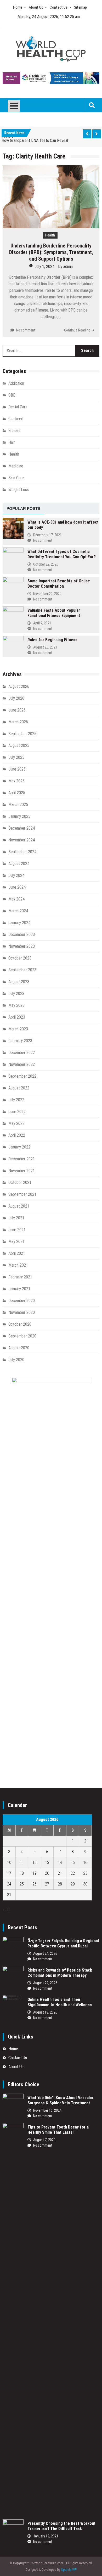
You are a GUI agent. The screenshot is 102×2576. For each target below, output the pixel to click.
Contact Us (59, 7)
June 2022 (17, 1112)
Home (18, 7)
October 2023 (20, 958)
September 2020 (22, 1336)
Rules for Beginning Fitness (52, 640)
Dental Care (18, 407)
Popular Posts (23, 509)
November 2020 (22, 1312)
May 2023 (16, 1005)
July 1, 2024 (44, 267)
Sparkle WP (69, 2570)
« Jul (6, 1910)
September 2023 (22, 970)
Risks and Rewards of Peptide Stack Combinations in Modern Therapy (60, 1973)
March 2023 (18, 1029)
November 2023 (22, 946)
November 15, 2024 (47, 2110)
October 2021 (20, 1182)
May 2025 (16, 781)
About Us (36, 7)
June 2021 (17, 1230)
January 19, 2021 (46, 2536)
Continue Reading (77, 330)
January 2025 (19, 816)
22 (73, 1873)
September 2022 (22, 1076)
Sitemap (80, 7)
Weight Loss (19, 490)
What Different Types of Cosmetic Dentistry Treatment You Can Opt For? (62, 554)
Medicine (16, 466)
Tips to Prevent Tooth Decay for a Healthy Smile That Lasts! (58, 2130)
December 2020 (22, 1301)
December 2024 (22, 828)
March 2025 (18, 805)
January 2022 (19, 1147)
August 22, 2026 (45, 1983)
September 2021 (22, 1194)
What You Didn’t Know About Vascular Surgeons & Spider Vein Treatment (60, 2100)
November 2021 (22, 1171)
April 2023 (17, 1017)
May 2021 (16, 1242)
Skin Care (16, 478)
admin (68, 267)
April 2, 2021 (42, 623)
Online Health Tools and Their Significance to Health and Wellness (60, 2002)
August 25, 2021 (45, 647)
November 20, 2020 (47, 594)
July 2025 (16, 757)
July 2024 (16, 875)
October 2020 (20, 1324)
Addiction (16, 383)
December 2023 (22, 934)
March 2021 (18, 1265)
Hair (12, 442)
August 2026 (19, 686)
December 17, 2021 (47, 535)
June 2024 (17, 887)
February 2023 (20, 1041)
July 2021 (16, 1218)
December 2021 (22, 1159)
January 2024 (19, 923)
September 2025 (22, 734)
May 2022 (16, 1123)
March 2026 (18, 722)
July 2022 (16, 1100)
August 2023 (19, 982)
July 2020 (16, 1360)
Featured (16, 419)
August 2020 (19, 1348)
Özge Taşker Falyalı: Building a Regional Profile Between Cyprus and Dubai (63, 1943)
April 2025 (17, 793)
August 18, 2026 (45, 2012)
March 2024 (18, 911)
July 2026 (16, 698)
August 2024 (19, 864)
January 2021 (19, 1289)
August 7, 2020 (44, 2140)
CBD (12, 395)
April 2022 (17, 1135)
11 (22, 1863)
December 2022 (22, 1053)
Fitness (14, 431)
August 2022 (19, 1088)
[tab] (23, 509)
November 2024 (22, 840)
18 (22, 1873)
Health (50, 235)
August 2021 (19, 1206)
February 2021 (20, 1277)
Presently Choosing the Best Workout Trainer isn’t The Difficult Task (61, 2526)
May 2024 (16, 899)
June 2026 (17, 710)
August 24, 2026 (45, 1953)
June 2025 (17, 769)
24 (9, 1884)
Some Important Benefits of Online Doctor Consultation (59, 584)
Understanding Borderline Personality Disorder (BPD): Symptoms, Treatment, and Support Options (51, 252)
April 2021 (17, 1253)
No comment (26, 330)
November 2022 (22, 1064)
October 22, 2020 (46, 564)
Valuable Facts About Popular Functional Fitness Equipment (54, 613)
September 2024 (22, 852)
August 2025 (19, 746)
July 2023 (16, 994)
